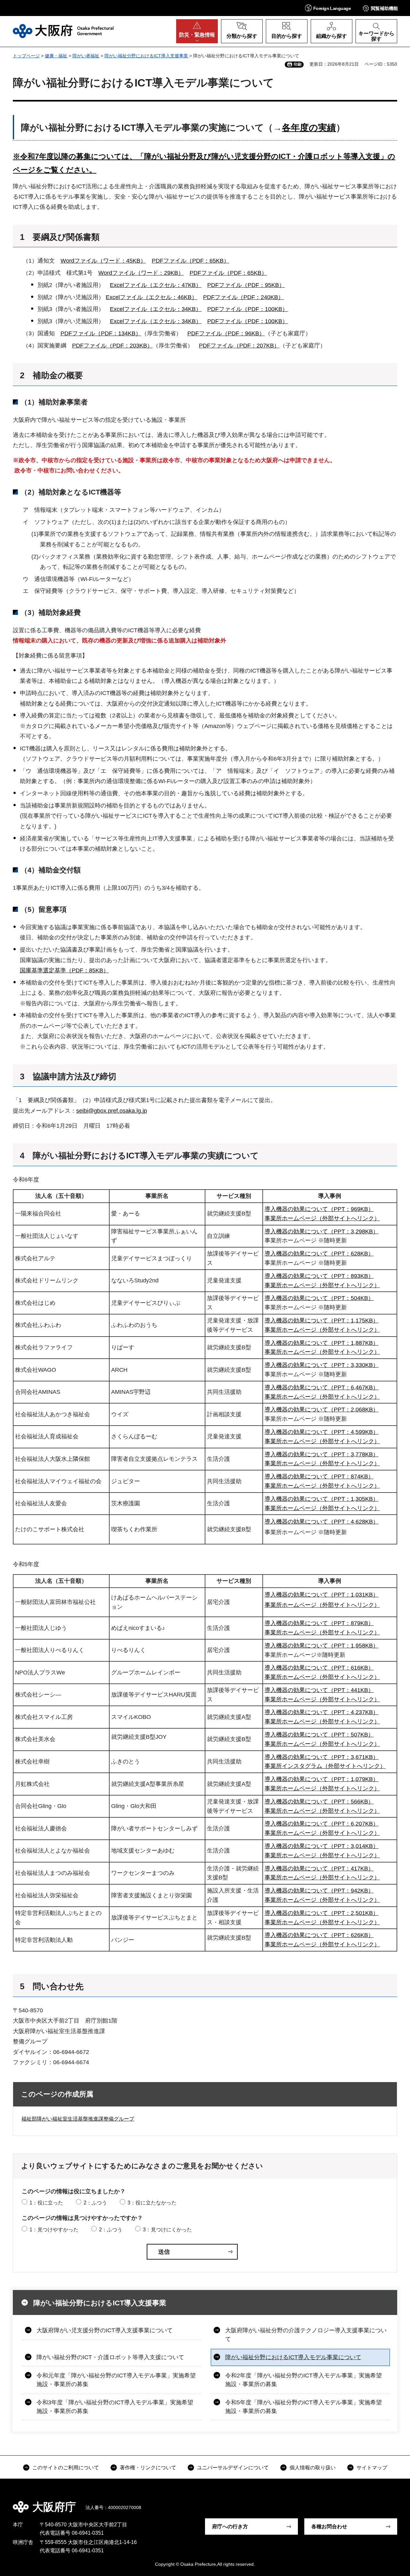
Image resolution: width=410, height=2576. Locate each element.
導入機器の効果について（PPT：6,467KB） (322, 1387)
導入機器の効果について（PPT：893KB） (319, 1276)
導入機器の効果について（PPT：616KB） (319, 1668)
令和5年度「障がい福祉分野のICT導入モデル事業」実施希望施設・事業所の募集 (303, 2407)
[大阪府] (63, 31)
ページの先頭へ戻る (391, 2502)
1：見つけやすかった (54, 2230)
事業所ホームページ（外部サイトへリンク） (322, 1218)
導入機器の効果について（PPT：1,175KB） (322, 1321)
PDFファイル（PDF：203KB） (112, 346)
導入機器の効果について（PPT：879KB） (319, 1623)
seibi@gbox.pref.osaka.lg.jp (112, 1111)
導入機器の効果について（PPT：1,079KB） (322, 1779)
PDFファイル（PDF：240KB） (243, 297)
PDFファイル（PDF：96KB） (226, 333)
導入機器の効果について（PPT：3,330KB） (322, 1365)
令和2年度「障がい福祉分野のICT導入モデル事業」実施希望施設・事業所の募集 (303, 2380)
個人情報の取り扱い (313, 2468)
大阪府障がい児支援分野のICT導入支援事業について (105, 2330)
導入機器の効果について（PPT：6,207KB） (322, 1824)
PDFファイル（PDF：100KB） (248, 309)
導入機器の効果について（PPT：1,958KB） (322, 1646)
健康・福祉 (56, 56)
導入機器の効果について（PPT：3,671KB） (322, 1757)
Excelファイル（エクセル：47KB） (156, 285)
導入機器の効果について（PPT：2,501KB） (322, 1913)
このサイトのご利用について (66, 2468)
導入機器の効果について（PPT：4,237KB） (322, 1712)
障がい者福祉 (86, 56)
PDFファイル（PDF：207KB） (239, 346)
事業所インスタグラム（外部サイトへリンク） (325, 1766)
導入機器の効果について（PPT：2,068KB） (322, 1410)
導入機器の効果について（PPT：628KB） (319, 1254)
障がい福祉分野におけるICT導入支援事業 (146, 56)
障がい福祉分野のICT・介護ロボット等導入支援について (110, 2357)
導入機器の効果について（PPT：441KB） (319, 1690)
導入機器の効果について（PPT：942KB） (319, 1891)
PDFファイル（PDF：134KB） (101, 333)
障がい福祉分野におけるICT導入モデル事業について (293, 2357)
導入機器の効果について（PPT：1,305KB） (322, 1499)
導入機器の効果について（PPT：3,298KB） (322, 1231)
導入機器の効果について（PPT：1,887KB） (322, 1343)
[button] (328, 8)
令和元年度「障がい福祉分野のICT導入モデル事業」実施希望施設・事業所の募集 (116, 2380)
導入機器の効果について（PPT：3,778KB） (322, 1454)
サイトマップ (372, 2468)
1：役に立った (46, 2203)
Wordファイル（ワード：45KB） (103, 261)
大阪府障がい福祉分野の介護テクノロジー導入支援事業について (306, 2335)
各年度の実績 (309, 128)
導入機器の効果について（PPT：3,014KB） (322, 1846)
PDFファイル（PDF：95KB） (246, 285)
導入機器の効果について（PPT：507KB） (319, 1735)
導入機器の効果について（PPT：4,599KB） (322, 1432)
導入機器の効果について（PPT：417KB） (319, 1869)
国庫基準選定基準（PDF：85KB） (64, 970)
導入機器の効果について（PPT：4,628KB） (322, 1522)
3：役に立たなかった (152, 2203)
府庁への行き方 (230, 2527)
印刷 (298, 64)
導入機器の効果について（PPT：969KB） (319, 1209)
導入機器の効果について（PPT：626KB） (319, 1935)
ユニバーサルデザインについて (233, 2468)
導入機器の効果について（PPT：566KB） (319, 1802)
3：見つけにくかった (167, 2230)
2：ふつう (95, 2203)
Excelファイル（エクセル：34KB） (156, 309)
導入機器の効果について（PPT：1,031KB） (322, 1595)
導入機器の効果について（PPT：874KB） (319, 1476)
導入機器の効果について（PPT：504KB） (319, 1298)
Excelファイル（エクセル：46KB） (152, 297)
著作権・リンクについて (148, 2468)
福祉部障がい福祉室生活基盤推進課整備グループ (78, 2119)
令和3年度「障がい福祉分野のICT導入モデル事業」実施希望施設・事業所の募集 (115, 2407)
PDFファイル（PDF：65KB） (191, 261)
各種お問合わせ (329, 2527)
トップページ (26, 56)
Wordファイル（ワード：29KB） (141, 273)
